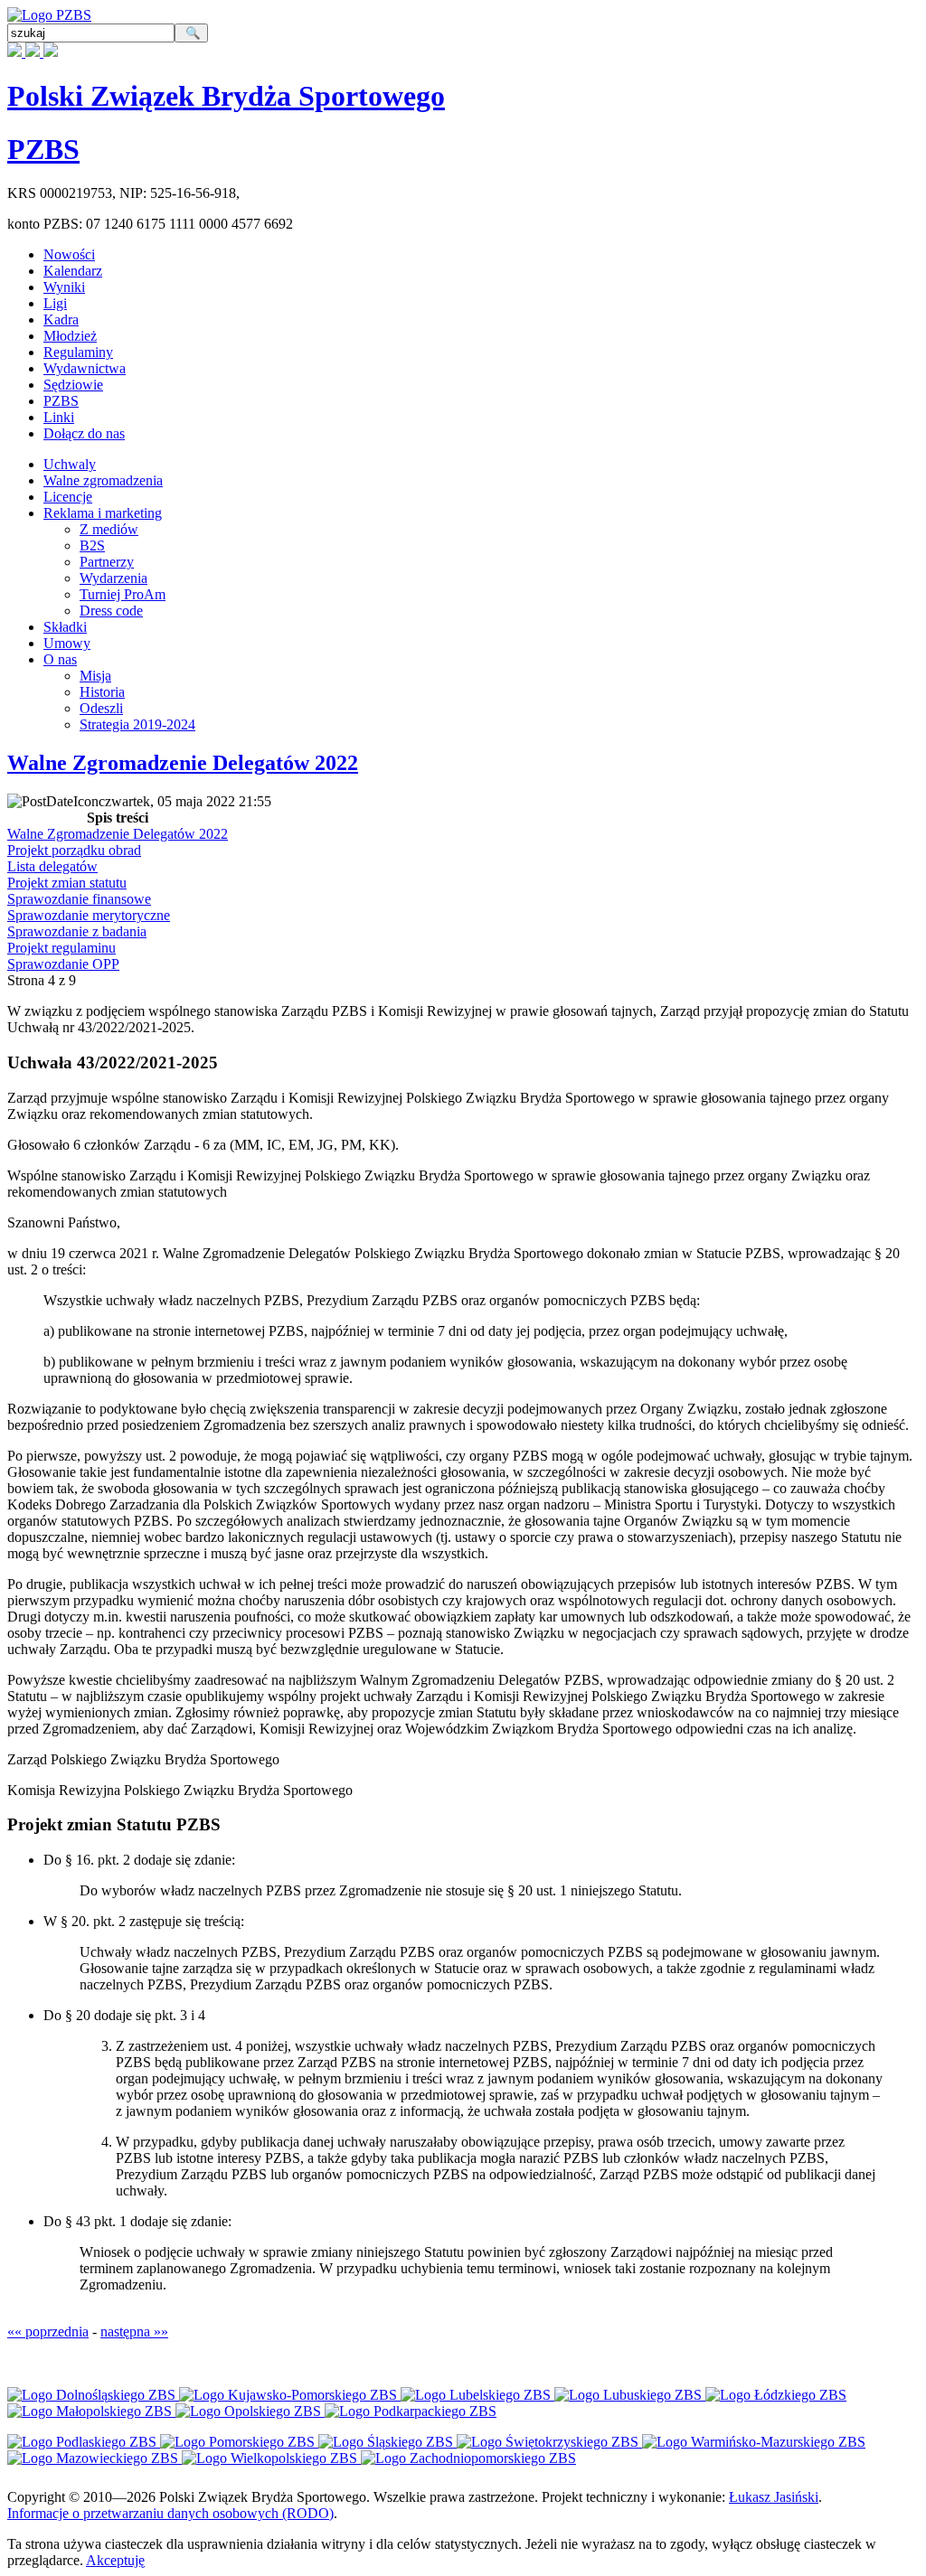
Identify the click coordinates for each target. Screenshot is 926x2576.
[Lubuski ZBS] (630, 2395)
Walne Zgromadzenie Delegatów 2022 (183, 763)
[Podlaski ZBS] (84, 2442)
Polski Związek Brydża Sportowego (226, 96)
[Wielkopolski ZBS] (271, 2458)
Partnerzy (107, 562)
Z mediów (109, 529)
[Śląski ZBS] (387, 2442)
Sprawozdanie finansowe (79, 899)
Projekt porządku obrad (74, 850)
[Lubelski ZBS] (477, 2395)
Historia (102, 692)
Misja (95, 676)
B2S (92, 545)
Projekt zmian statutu (67, 883)
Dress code (111, 611)
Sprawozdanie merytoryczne (89, 915)
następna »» (134, 2332)
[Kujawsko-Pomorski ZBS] (290, 2395)
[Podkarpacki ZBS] (411, 2411)
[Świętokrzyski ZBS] (549, 2442)
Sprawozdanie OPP (63, 964)
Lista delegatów (52, 866)
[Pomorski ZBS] (239, 2442)
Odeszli (101, 708)
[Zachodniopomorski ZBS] (468, 2458)
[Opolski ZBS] (250, 2411)
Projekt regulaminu (61, 948)
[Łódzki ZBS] (776, 2395)
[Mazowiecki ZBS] (94, 2458)
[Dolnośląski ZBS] (93, 2395)
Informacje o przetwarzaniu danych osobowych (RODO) (170, 2513)
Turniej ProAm (123, 594)
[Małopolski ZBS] (91, 2411)
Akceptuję (115, 2560)
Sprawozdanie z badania (77, 931)
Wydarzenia (113, 578)
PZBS (43, 149)
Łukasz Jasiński (774, 2497)
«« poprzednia (48, 2332)
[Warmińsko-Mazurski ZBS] (754, 2442)
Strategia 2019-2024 (137, 724)
